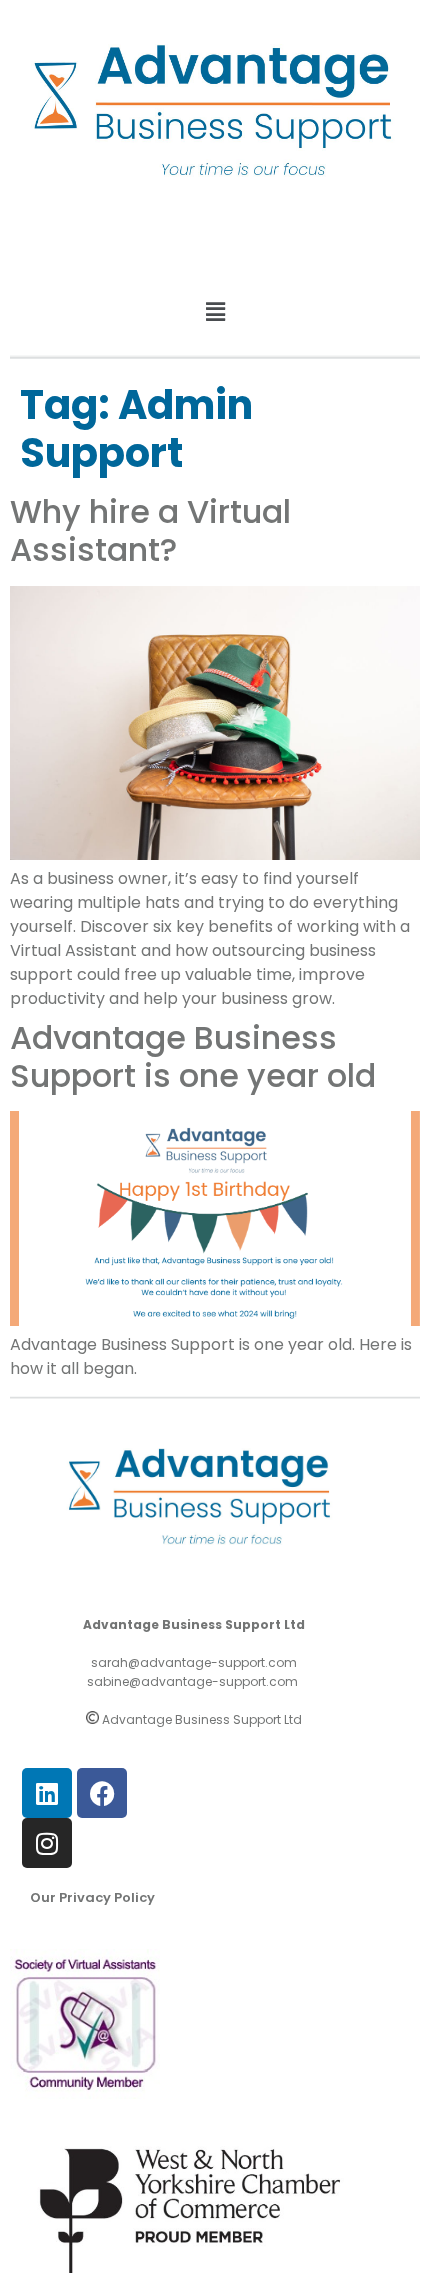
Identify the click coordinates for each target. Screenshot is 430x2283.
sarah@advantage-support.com (194, 1662)
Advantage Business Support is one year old (193, 1056)
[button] (215, 312)
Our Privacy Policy (92, 1897)
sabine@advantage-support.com (192, 1681)
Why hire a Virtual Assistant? (150, 530)
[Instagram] (47, 1843)
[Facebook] (102, 1793)
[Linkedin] (47, 1793)
